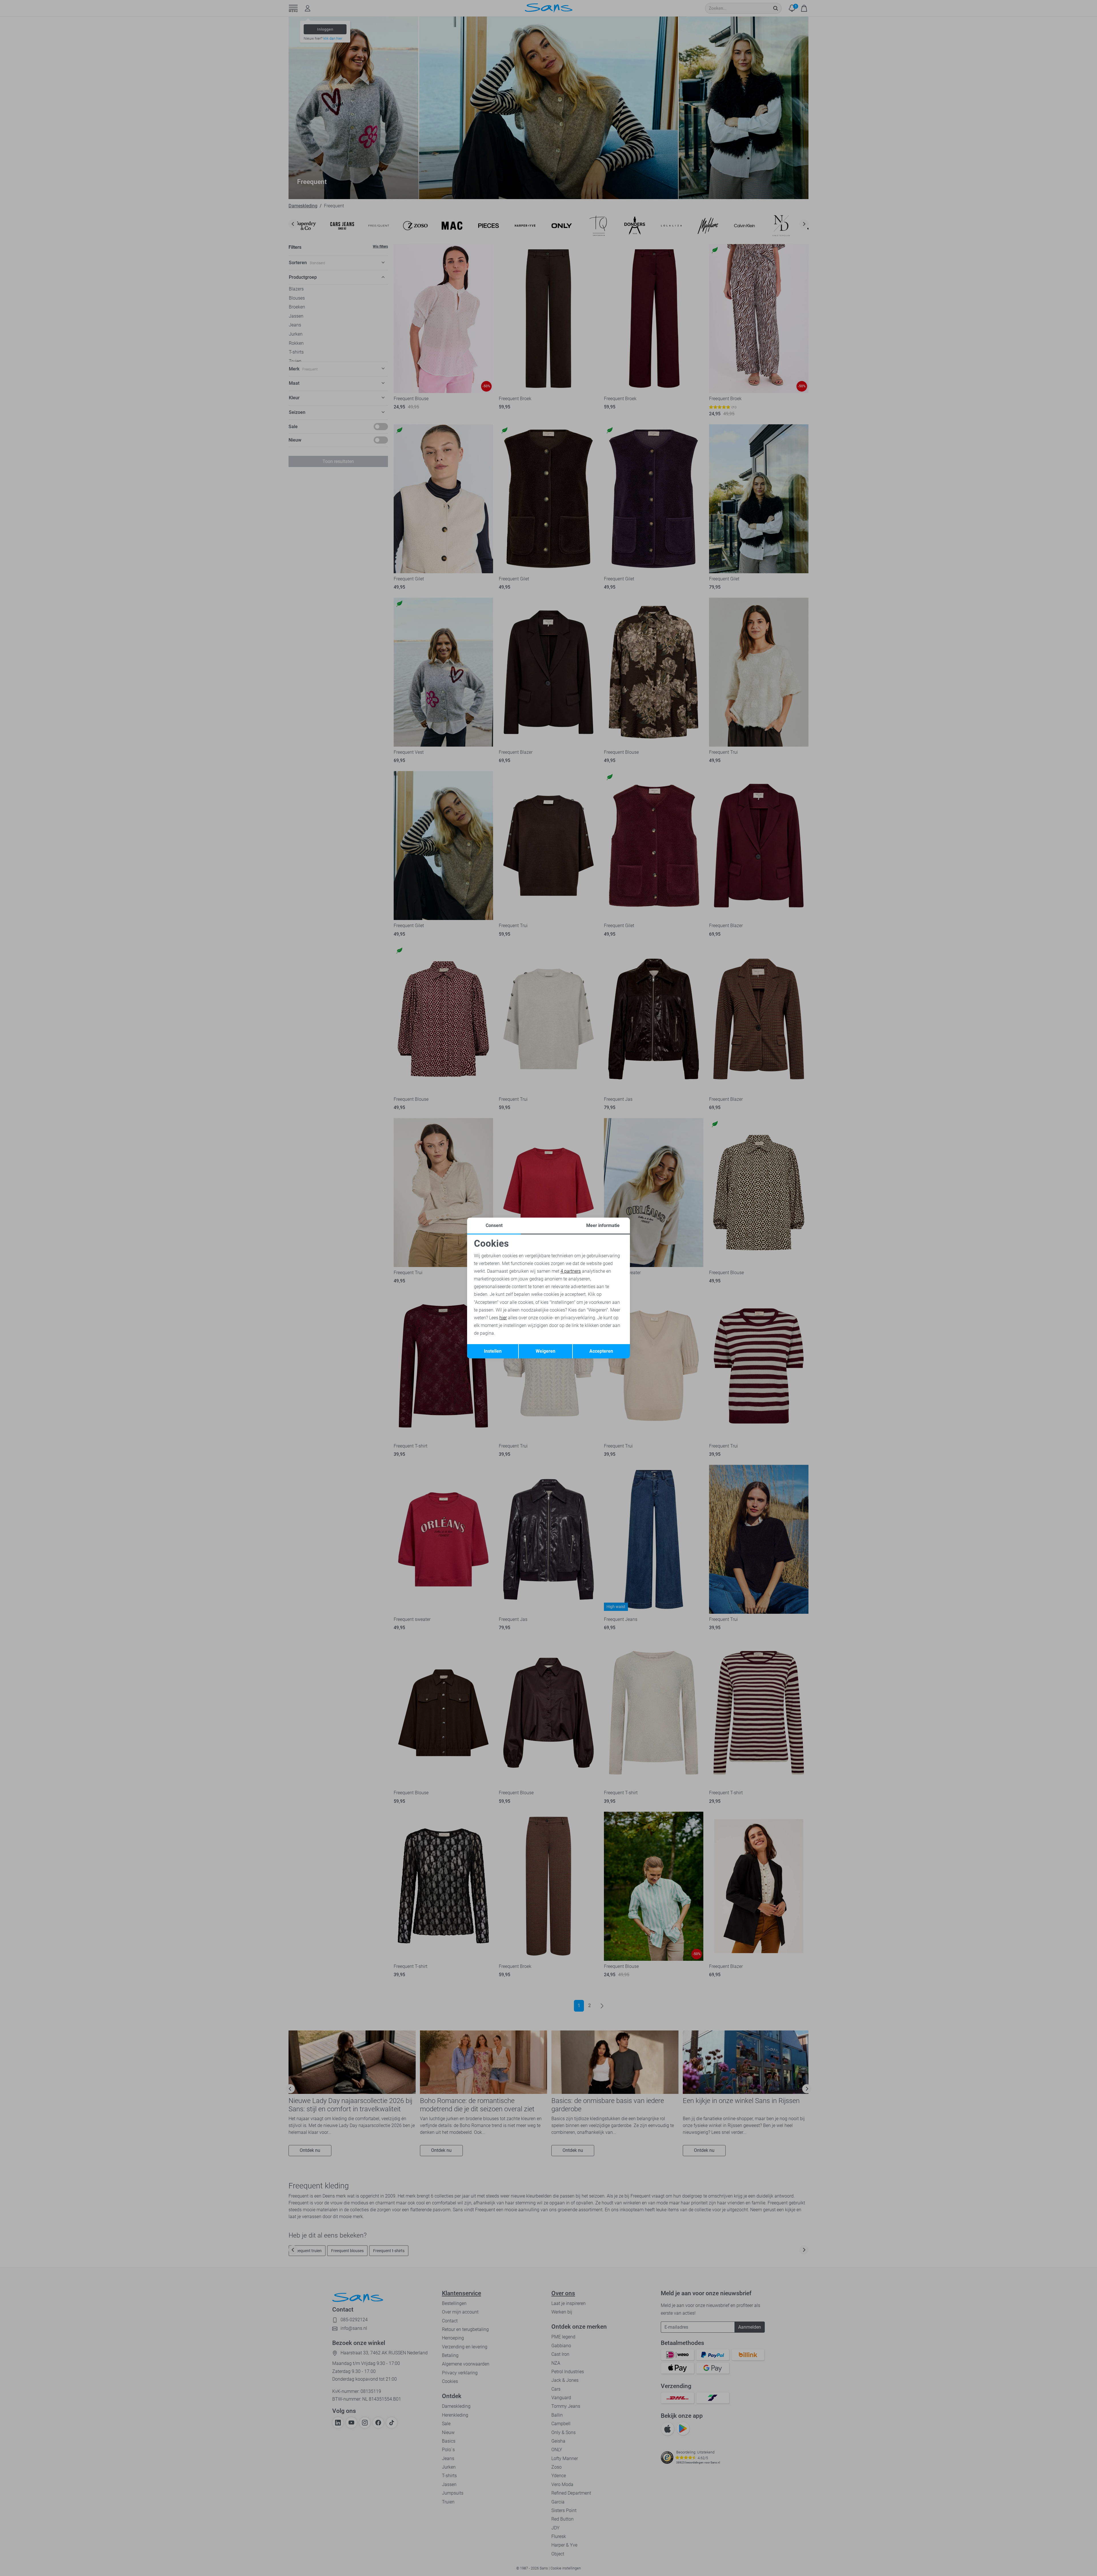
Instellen (493, 1351)
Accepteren (601, 1351)
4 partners (571, 1271)
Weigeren (546, 1351)
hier (503, 1318)
